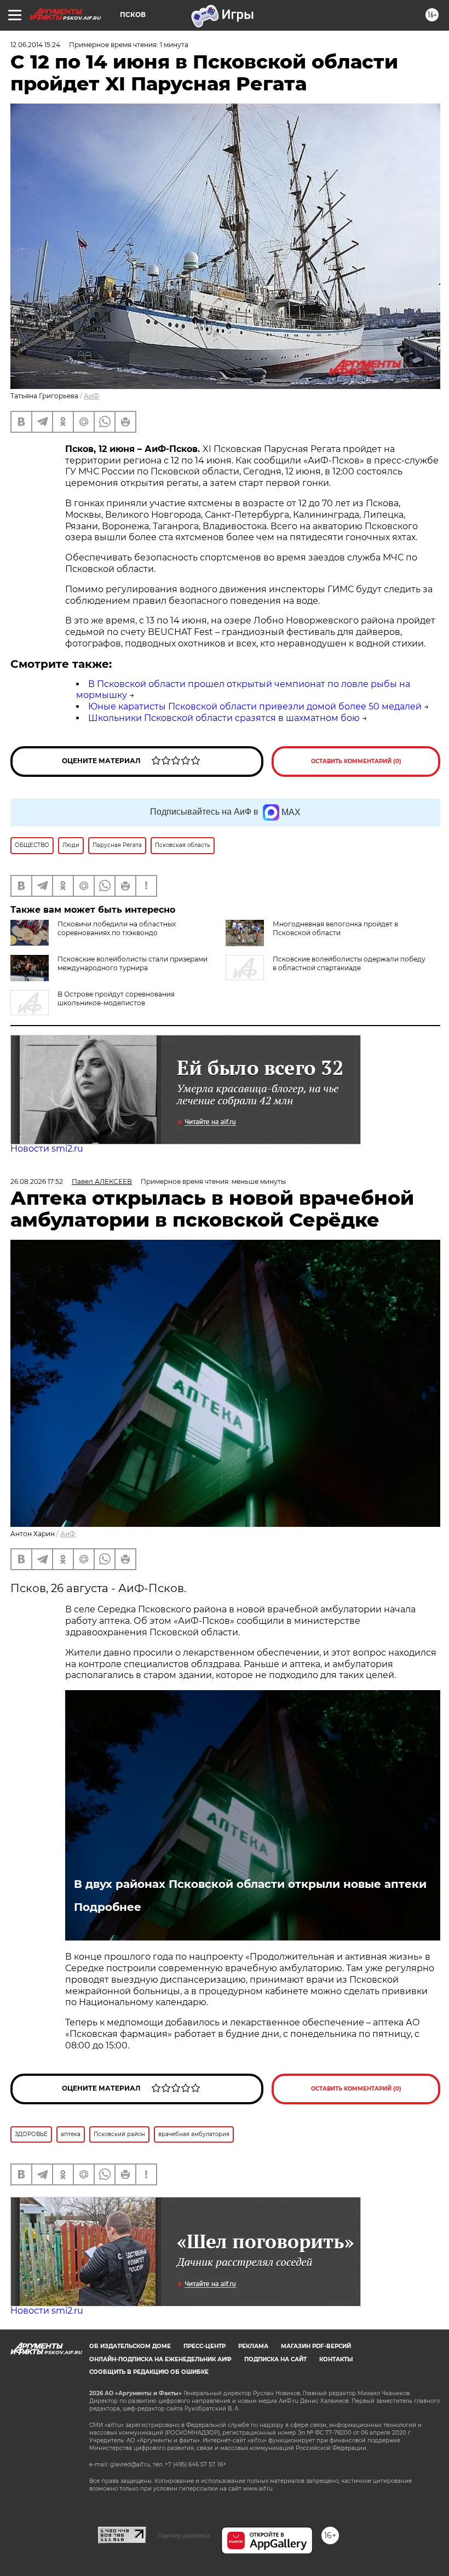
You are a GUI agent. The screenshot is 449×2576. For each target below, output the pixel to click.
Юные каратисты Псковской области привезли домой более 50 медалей (255, 706)
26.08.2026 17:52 (37, 1181)
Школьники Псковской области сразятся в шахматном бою (224, 718)
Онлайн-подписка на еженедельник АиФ (160, 2359)
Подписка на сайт (275, 2359)
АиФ (91, 396)
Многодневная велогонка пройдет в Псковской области (335, 928)
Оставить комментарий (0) (356, 761)
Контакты (336, 2359)
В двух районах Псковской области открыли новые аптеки (250, 1884)
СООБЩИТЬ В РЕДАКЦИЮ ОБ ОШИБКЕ (149, 2372)
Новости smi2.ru (47, 1149)
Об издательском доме (130, 2346)
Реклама (253, 2346)
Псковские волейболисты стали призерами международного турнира (133, 963)
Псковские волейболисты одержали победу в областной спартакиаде (349, 963)
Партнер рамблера (184, 2535)
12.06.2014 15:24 (35, 45)
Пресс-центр (205, 2346)
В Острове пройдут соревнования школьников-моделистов (116, 998)
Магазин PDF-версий (316, 2346)
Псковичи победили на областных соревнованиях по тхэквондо (117, 928)
